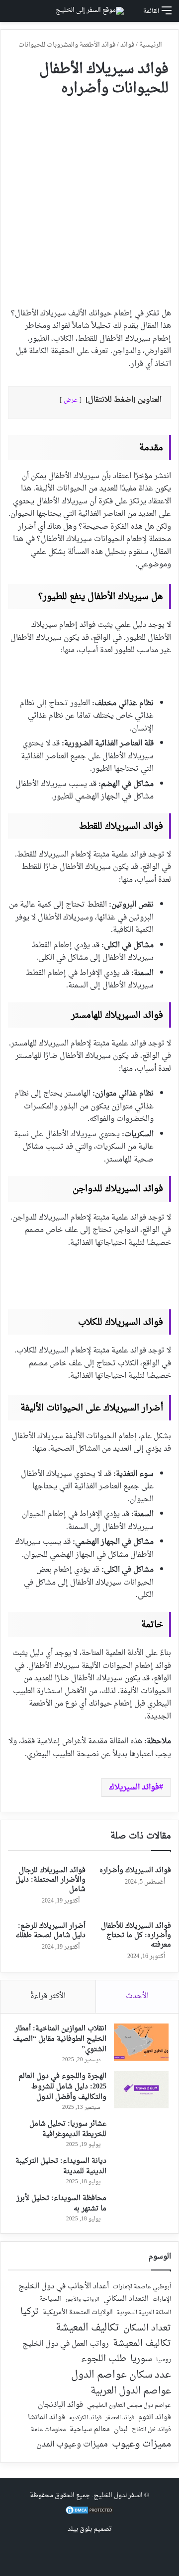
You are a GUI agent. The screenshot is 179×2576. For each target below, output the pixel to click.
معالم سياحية (90, 2430)
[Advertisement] (89, 198)
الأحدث (137, 1996)
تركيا (30, 2312)
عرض (71, 400)
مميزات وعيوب (141, 2444)
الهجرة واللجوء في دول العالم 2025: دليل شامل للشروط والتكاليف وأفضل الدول (62, 2087)
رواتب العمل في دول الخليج (66, 2344)
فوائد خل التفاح (151, 2430)
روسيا (164, 2360)
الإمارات (162, 2300)
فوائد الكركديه (85, 2418)
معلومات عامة (48, 2430)
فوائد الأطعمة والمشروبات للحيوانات (67, 45)
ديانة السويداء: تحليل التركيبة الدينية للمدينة (61, 2166)
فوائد (127, 45)
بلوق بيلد (80, 2529)
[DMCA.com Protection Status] (89, 2513)
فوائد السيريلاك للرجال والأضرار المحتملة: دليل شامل (50, 1880)
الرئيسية (151, 45)
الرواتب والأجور (82, 2300)
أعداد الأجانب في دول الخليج (64, 2287)
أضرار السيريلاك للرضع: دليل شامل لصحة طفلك (50, 1931)
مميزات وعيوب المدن (72, 2445)
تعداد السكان (147, 2329)
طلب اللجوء (104, 2359)
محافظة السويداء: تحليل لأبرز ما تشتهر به (61, 2204)
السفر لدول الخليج (118, 2495)
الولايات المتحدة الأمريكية (78, 2313)
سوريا (141, 2359)
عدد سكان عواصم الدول (121, 2375)
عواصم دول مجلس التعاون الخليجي (129, 2406)
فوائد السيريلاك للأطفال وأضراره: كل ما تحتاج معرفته (136, 1935)
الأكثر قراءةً (48, 1996)
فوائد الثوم (155, 2418)
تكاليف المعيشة (88, 2328)
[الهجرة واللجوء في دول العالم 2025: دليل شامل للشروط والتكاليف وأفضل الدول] (141, 2090)
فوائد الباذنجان (60, 2405)
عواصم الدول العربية (131, 2392)
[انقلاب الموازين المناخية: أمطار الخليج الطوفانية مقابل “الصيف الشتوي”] (141, 2042)
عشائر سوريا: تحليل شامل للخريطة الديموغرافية (68, 2129)
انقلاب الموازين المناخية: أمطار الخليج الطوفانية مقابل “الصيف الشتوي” (60, 2039)
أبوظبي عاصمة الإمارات (142, 2287)
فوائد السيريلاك (134, 1787)
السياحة (50, 2299)
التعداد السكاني (126, 2299)
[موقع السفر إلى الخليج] (90, 11)
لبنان (121, 2430)
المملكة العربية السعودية (144, 2313)
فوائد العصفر (120, 2418)
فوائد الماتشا (46, 2418)
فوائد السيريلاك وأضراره (135, 1871)
